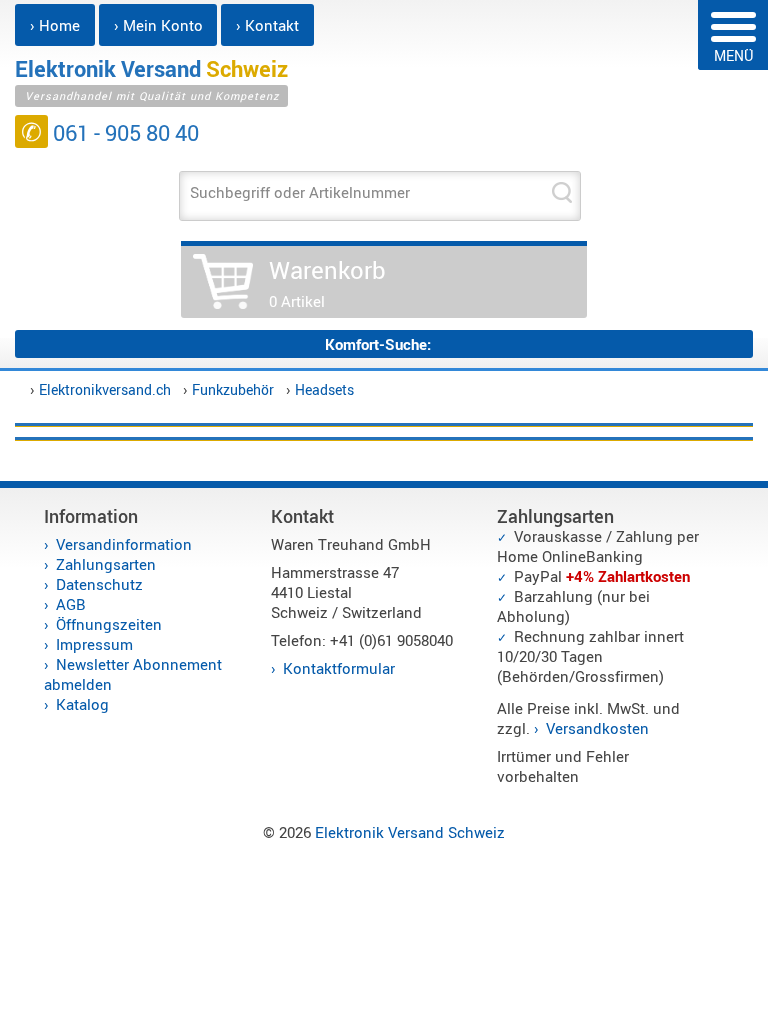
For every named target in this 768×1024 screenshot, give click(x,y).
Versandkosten (597, 728)
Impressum (94, 644)
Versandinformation (124, 544)
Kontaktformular (339, 668)
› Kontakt (267, 25)
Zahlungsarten (106, 564)
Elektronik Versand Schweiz (410, 832)
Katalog (82, 704)
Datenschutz (99, 584)
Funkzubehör (233, 389)
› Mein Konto (158, 25)
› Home (55, 25)
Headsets (324, 389)
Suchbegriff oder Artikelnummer (300, 192)
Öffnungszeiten (109, 624)
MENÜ (733, 55)
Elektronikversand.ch (105, 389)
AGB (71, 604)
